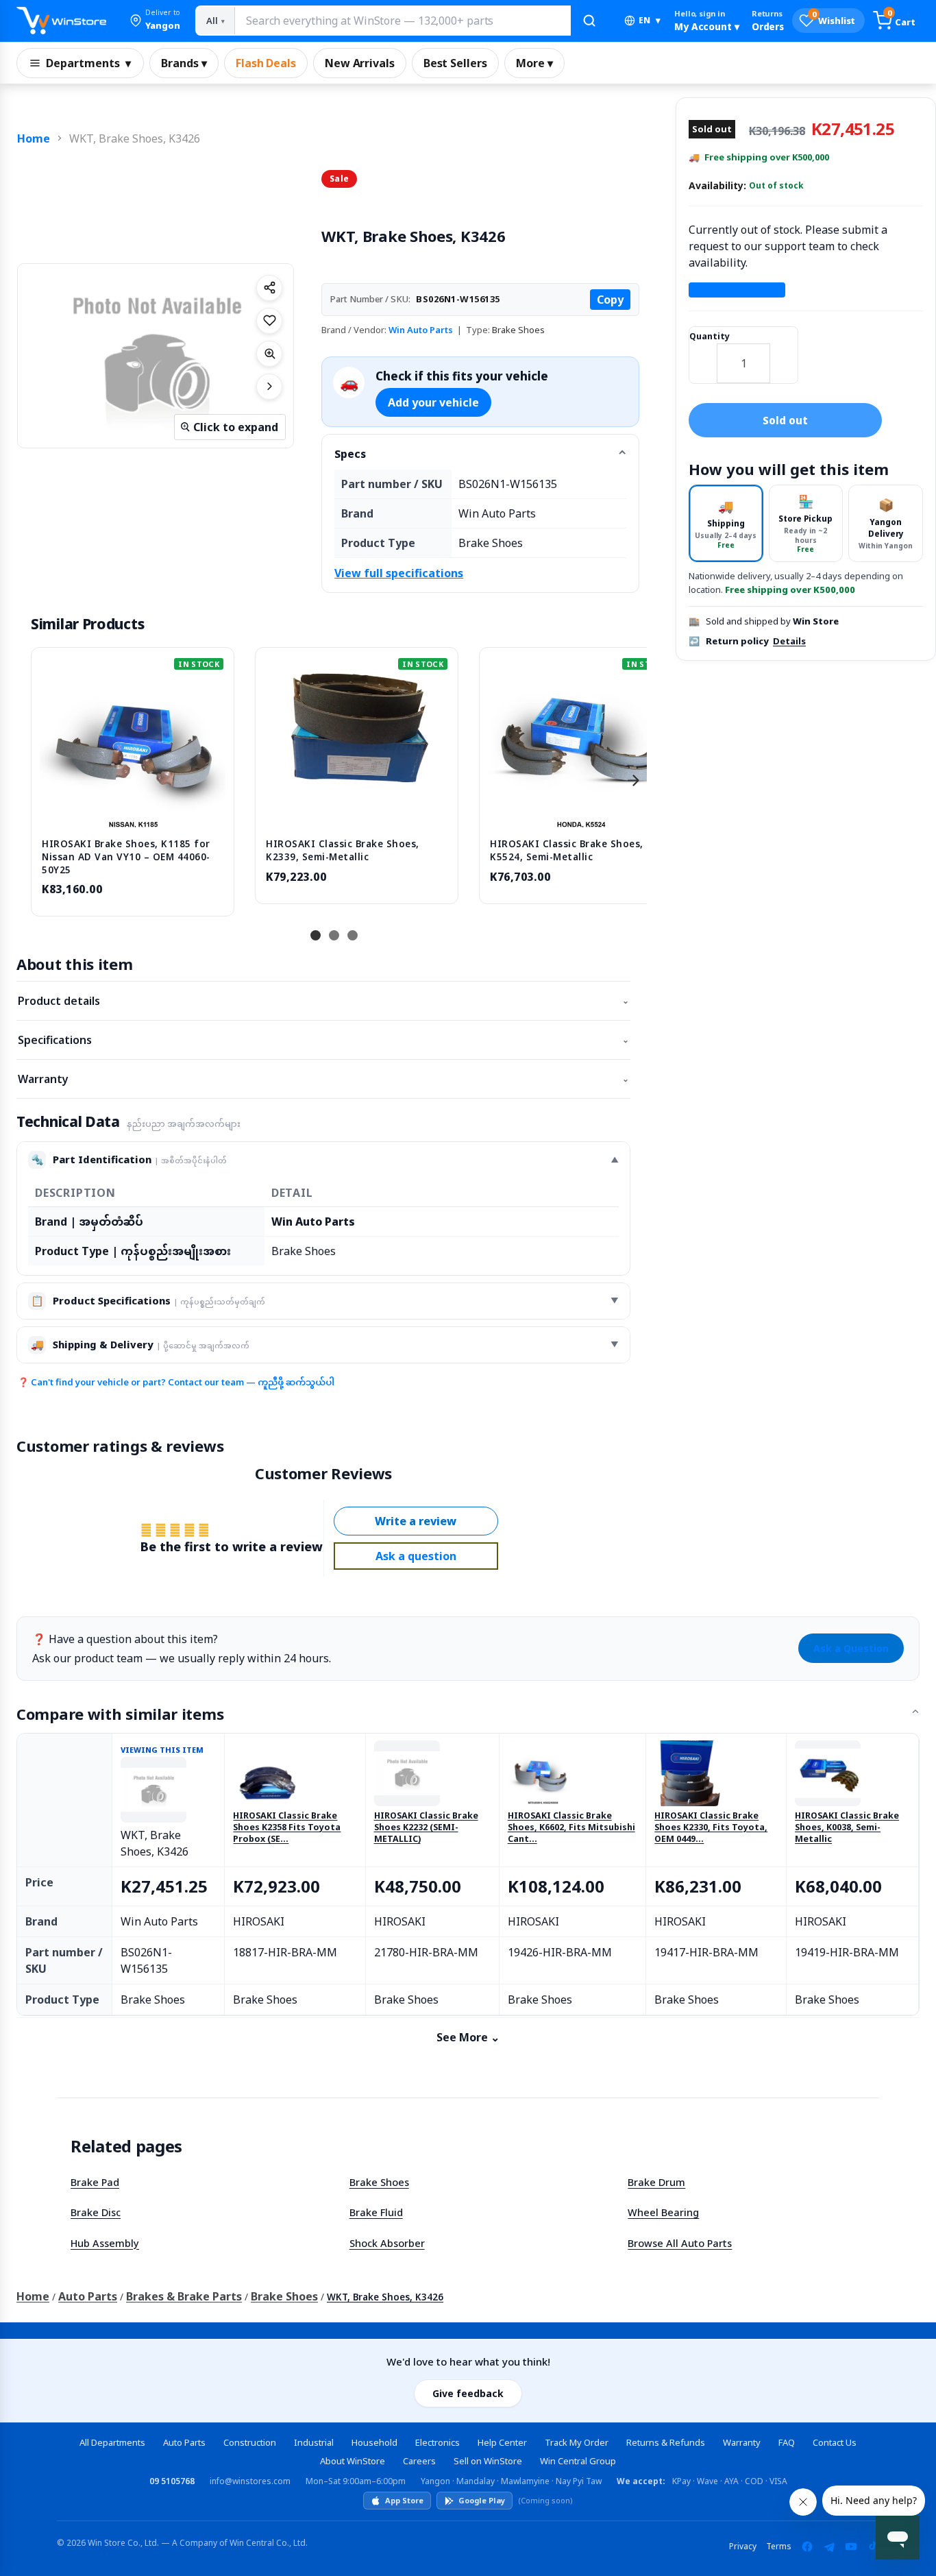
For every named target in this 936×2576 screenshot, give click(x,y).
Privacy (743, 2546)
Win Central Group (578, 2461)
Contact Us (835, 2442)
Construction (250, 2442)
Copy (610, 300)
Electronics (438, 2442)
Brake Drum (656, 2182)
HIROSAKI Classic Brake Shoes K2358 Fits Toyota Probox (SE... (287, 1827)
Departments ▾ (88, 63)
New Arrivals (360, 63)
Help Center (502, 2442)
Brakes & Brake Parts (184, 2296)
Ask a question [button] (416, 1556)
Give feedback (468, 2393)
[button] (155, 21)
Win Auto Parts (421, 330)
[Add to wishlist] (269, 321)
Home (34, 138)
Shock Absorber (387, 2243)
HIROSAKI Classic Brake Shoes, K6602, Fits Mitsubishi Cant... (571, 1827)
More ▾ (534, 63)
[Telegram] (829, 2547)
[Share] (269, 288)
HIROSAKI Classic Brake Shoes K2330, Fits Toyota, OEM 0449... (711, 1827)
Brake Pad (95, 2182)
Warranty (323, 1079)
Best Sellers (455, 63)
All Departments (112, 2442)
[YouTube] (851, 2547)
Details (789, 641)
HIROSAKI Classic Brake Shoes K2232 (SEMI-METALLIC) (426, 1827)
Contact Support (737, 290)
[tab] (726, 523)
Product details (323, 1001)
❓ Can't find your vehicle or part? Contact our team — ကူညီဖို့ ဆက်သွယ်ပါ (176, 1382)
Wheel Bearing (663, 2212)
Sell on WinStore (488, 2461)
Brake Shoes (379, 2182)
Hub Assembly (105, 2243)
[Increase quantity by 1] (784, 354)
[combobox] (402, 21)
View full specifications (399, 573)
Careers (419, 2461)
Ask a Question (851, 1648)
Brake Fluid (376, 2212)
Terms (779, 2546)
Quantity (710, 336)
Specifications (323, 1040)
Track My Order (577, 2442)
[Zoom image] (269, 354)
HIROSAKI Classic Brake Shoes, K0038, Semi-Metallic (847, 1827)
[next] (633, 780)
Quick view (133, 813)
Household (374, 2442)
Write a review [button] (416, 1521)
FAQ (787, 2442)
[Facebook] (807, 2547)
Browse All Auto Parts (680, 2243)
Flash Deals (266, 63)
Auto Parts (88, 2296)
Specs (350, 454)
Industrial (314, 2442)
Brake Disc (96, 2212)
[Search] (589, 21)
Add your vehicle (433, 402)
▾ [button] (650, 20)
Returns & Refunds (666, 2442)
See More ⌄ (468, 2037)
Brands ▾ (184, 63)
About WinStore (353, 2461)
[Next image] (269, 387)
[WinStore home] (61, 21)
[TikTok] (873, 2547)
